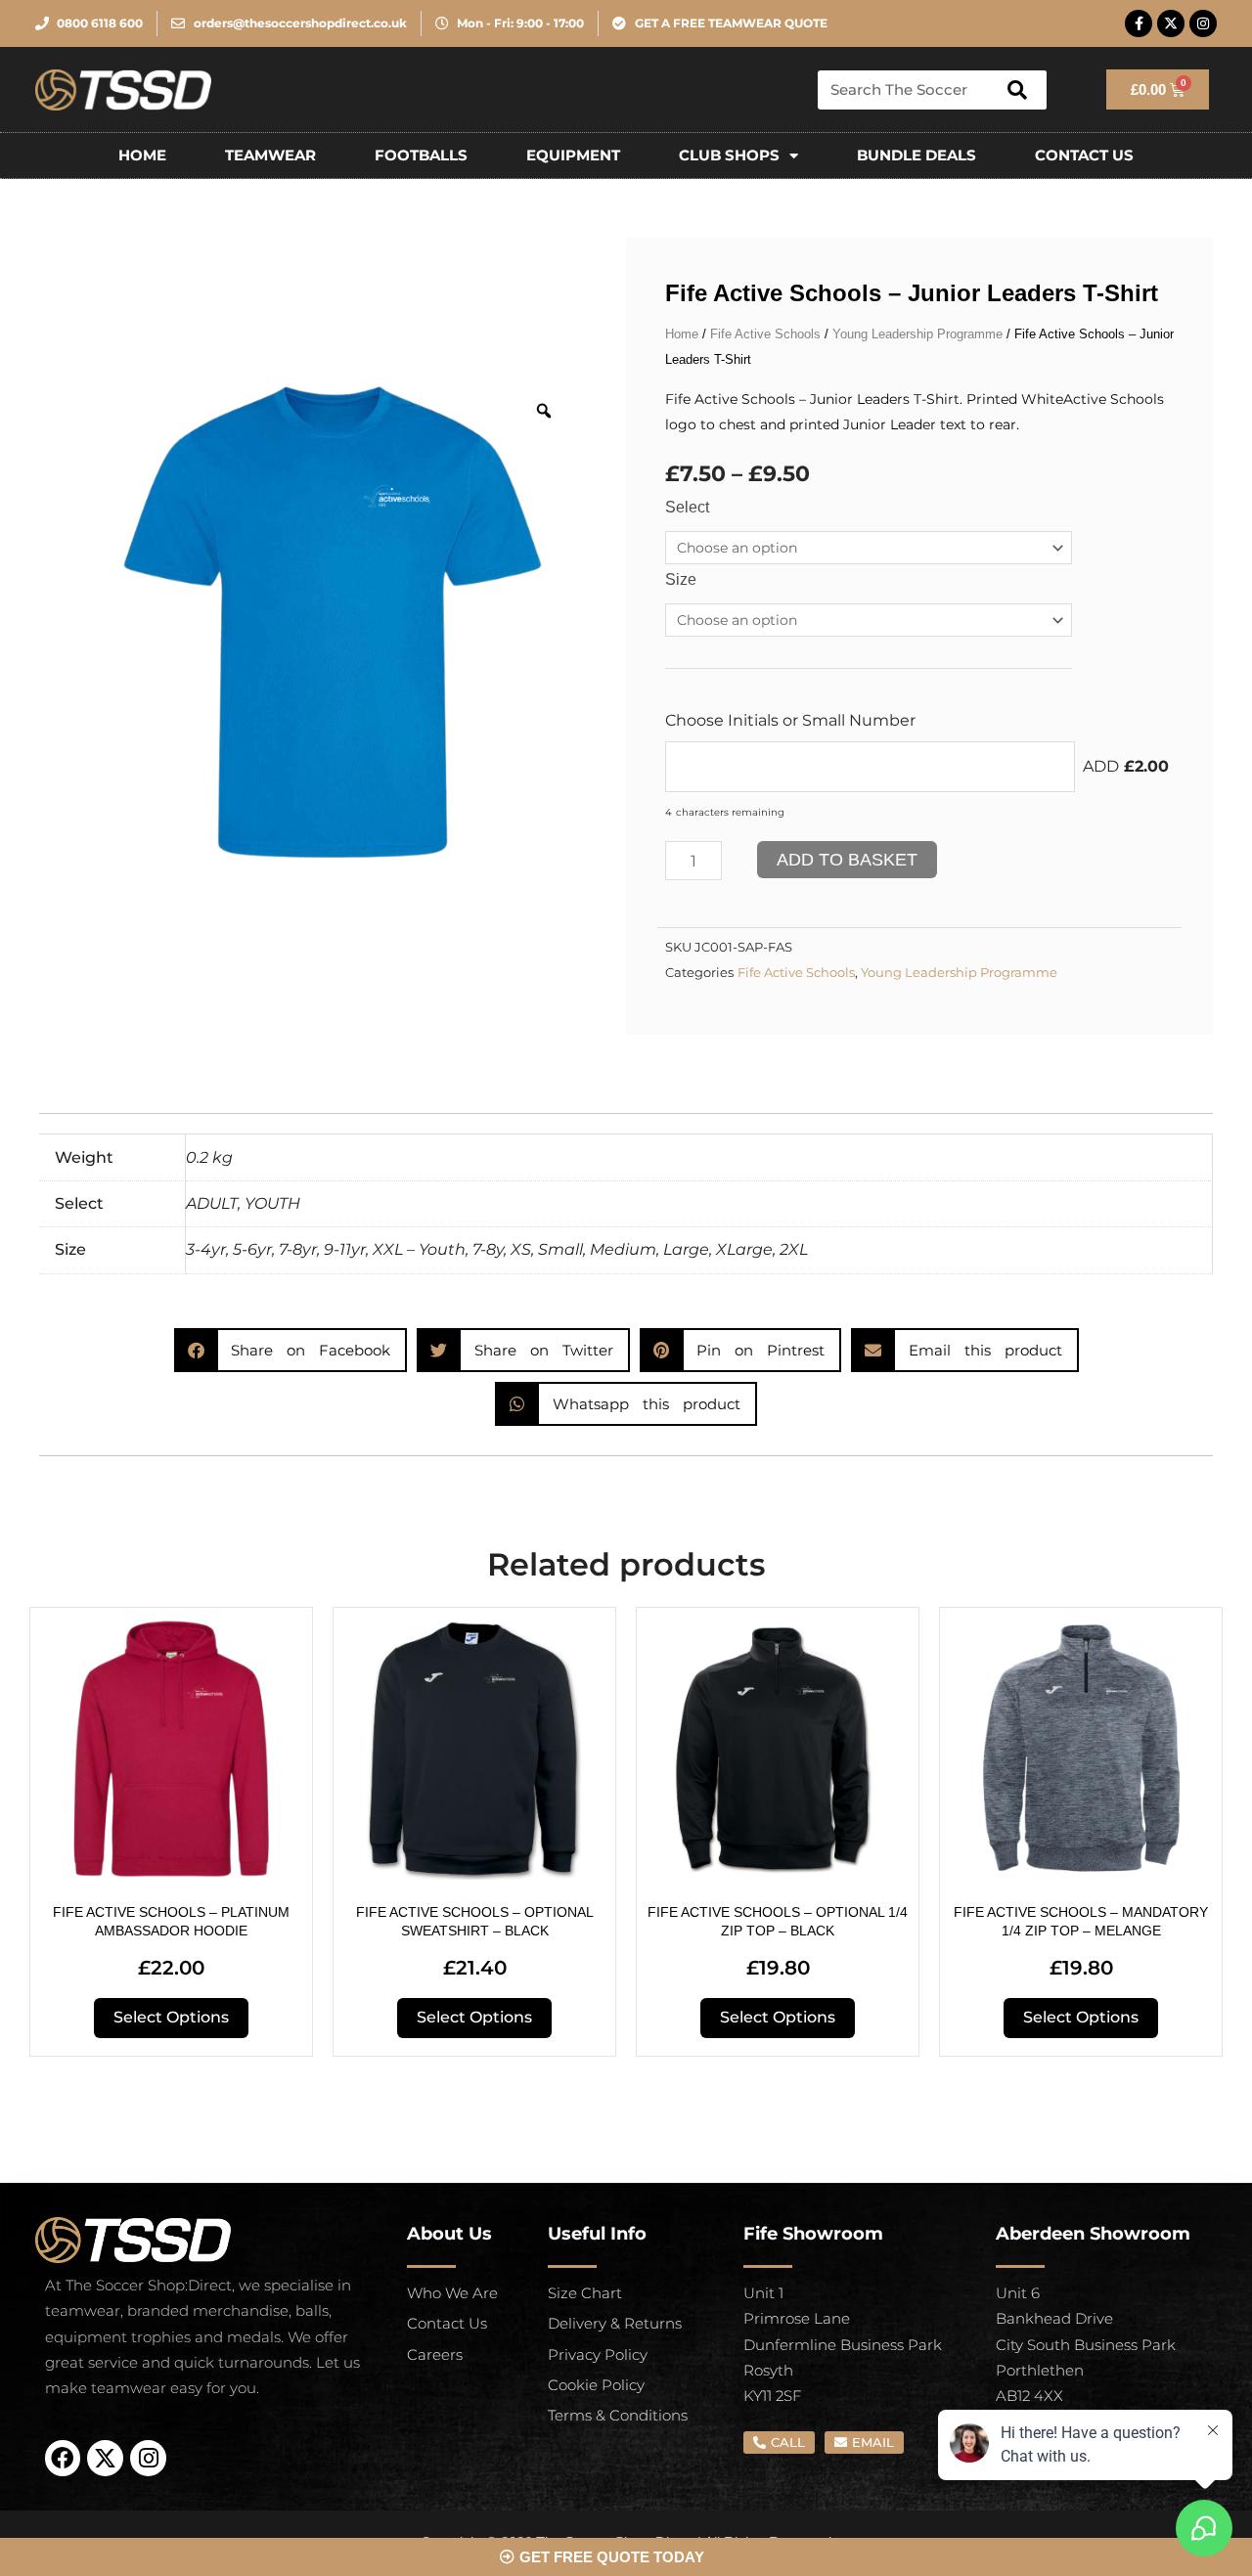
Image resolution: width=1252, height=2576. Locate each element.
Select (687, 507)
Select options (171, 2017)
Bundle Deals (917, 155)
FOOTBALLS (421, 155)
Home (142, 155)
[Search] (1017, 90)
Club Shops (729, 155)
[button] (291, 1350)
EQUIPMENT (573, 155)
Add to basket (847, 860)
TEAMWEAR (270, 155)
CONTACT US (1084, 155)
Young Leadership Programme (917, 334)
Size (681, 579)
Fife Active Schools (765, 334)
